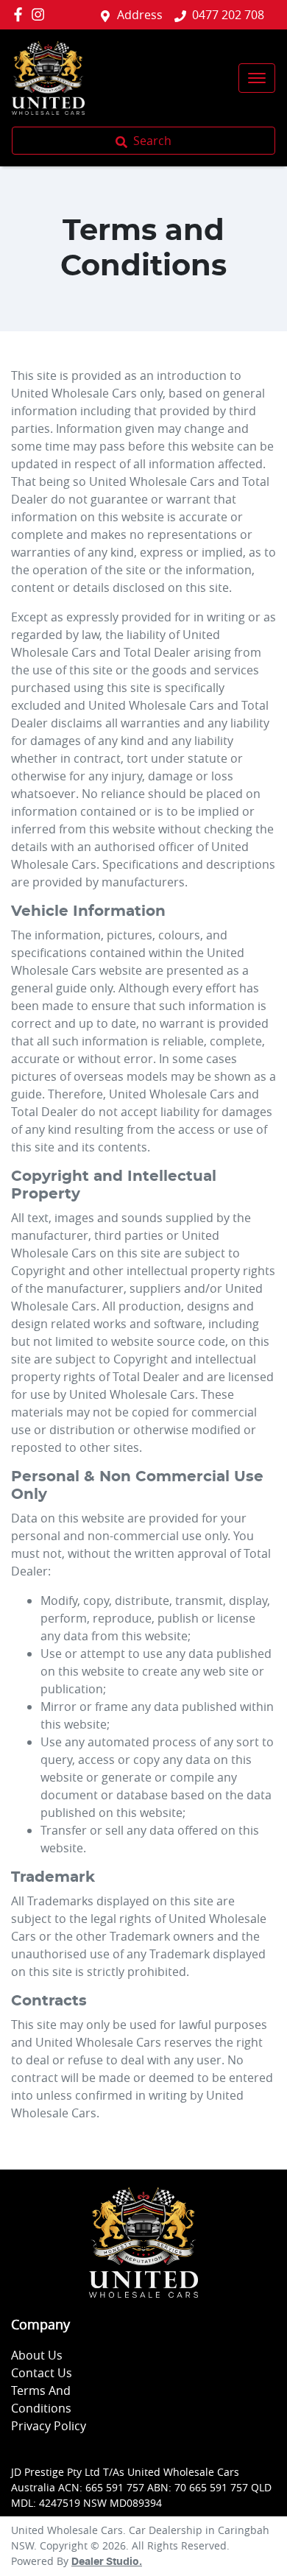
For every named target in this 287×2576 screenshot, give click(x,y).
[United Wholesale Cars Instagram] (41, 14)
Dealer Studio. (107, 2562)
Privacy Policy (49, 2426)
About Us (37, 2355)
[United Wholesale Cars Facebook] (21, 14)
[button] (257, 78)
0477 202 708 (228, 15)
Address (140, 15)
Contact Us (42, 2373)
